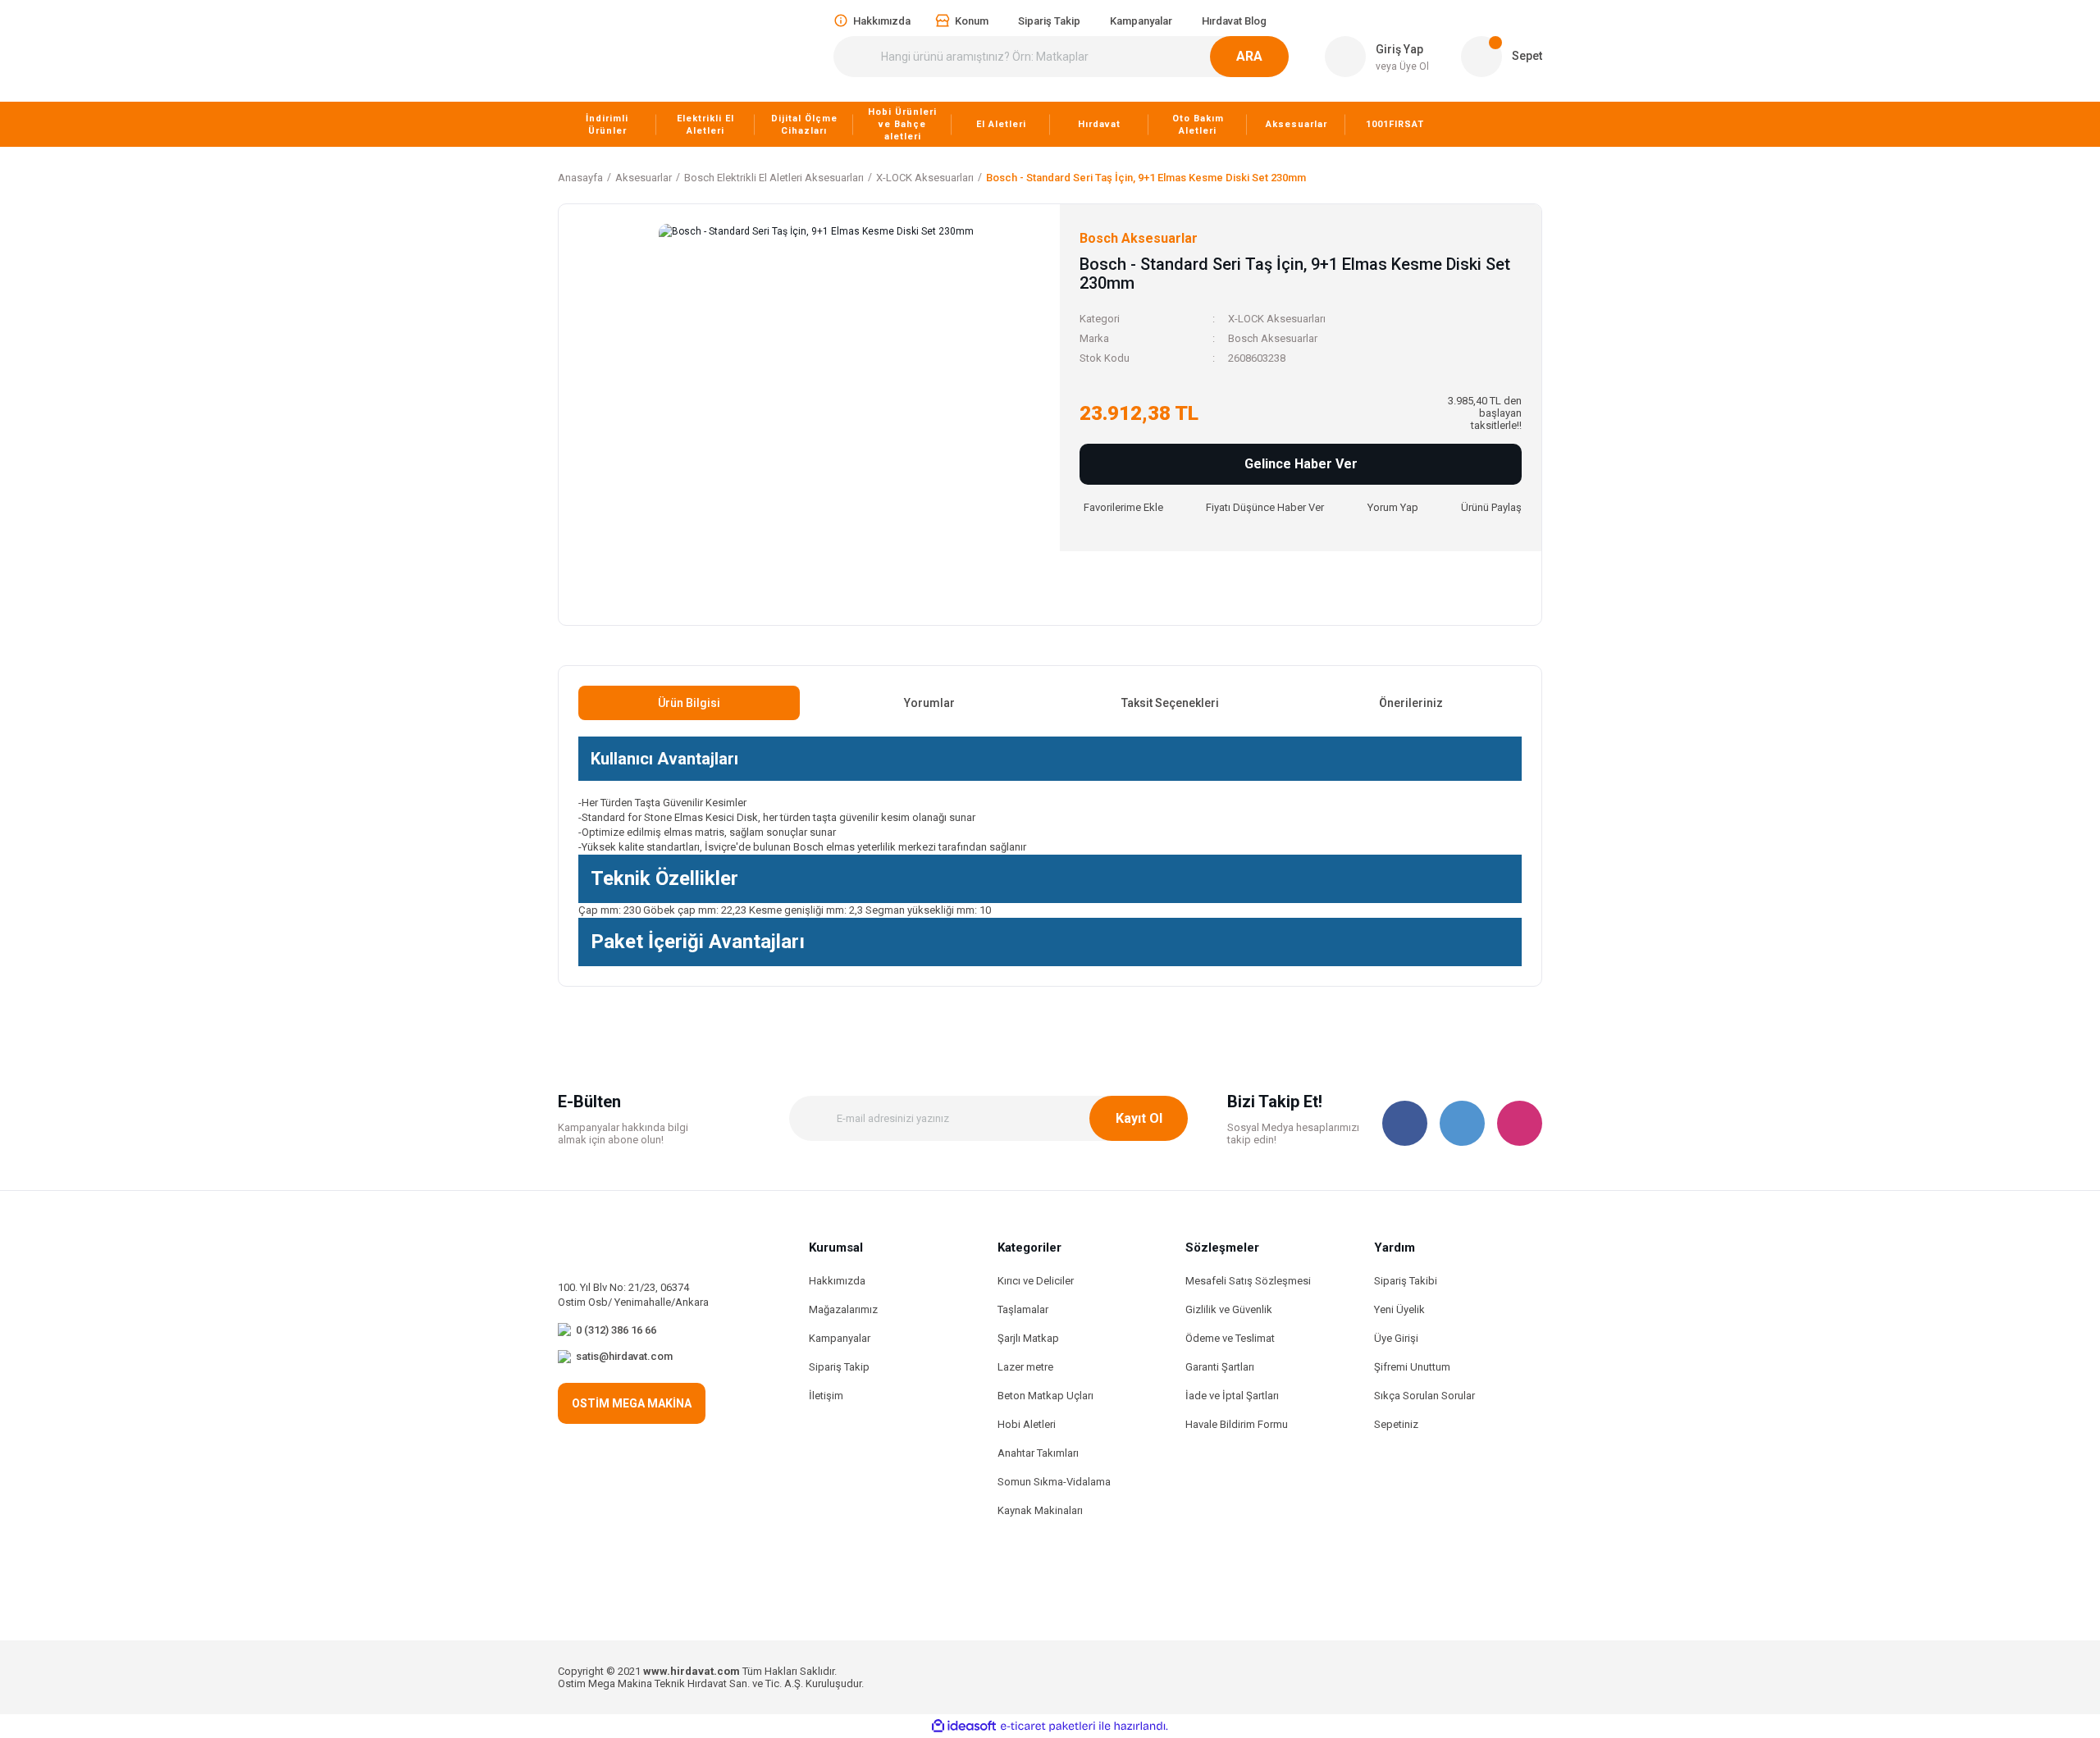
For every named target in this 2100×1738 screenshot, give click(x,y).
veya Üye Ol (1402, 66)
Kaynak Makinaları (1040, 1510)
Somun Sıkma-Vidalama (1054, 1482)
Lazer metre (1025, 1367)
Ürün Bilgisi (689, 703)
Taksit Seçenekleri (1170, 703)
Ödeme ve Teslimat (1230, 1338)
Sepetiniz (1396, 1424)
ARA (1249, 56)
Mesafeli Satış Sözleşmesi (1248, 1281)
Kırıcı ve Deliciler (1036, 1281)
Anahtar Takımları (1038, 1453)
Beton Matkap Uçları (1045, 1396)
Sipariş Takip (839, 1367)
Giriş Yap (1399, 49)
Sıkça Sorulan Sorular (1424, 1396)
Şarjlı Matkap (1028, 1338)
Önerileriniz (1411, 703)
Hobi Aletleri (1027, 1424)
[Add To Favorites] (1121, 507)
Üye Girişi (1396, 1338)
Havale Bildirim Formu (1237, 1424)
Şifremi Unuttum (1412, 1367)
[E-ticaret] (1048, 1727)
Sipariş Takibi (1406, 1281)
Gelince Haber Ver (1301, 464)
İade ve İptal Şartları (1232, 1396)
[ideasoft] (964, 1726)
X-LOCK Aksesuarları (1277, 319)
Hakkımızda (837, 1281)
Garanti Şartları (1220, 1367)
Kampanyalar (840, 1338)
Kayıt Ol (1139, 1118)
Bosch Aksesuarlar (1273, 338)
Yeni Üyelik (1399, 1309)
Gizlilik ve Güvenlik (1229, 1309)
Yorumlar (929, 703)
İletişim (826, 1396)
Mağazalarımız (843, 1309)
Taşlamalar (1023, 1309)
